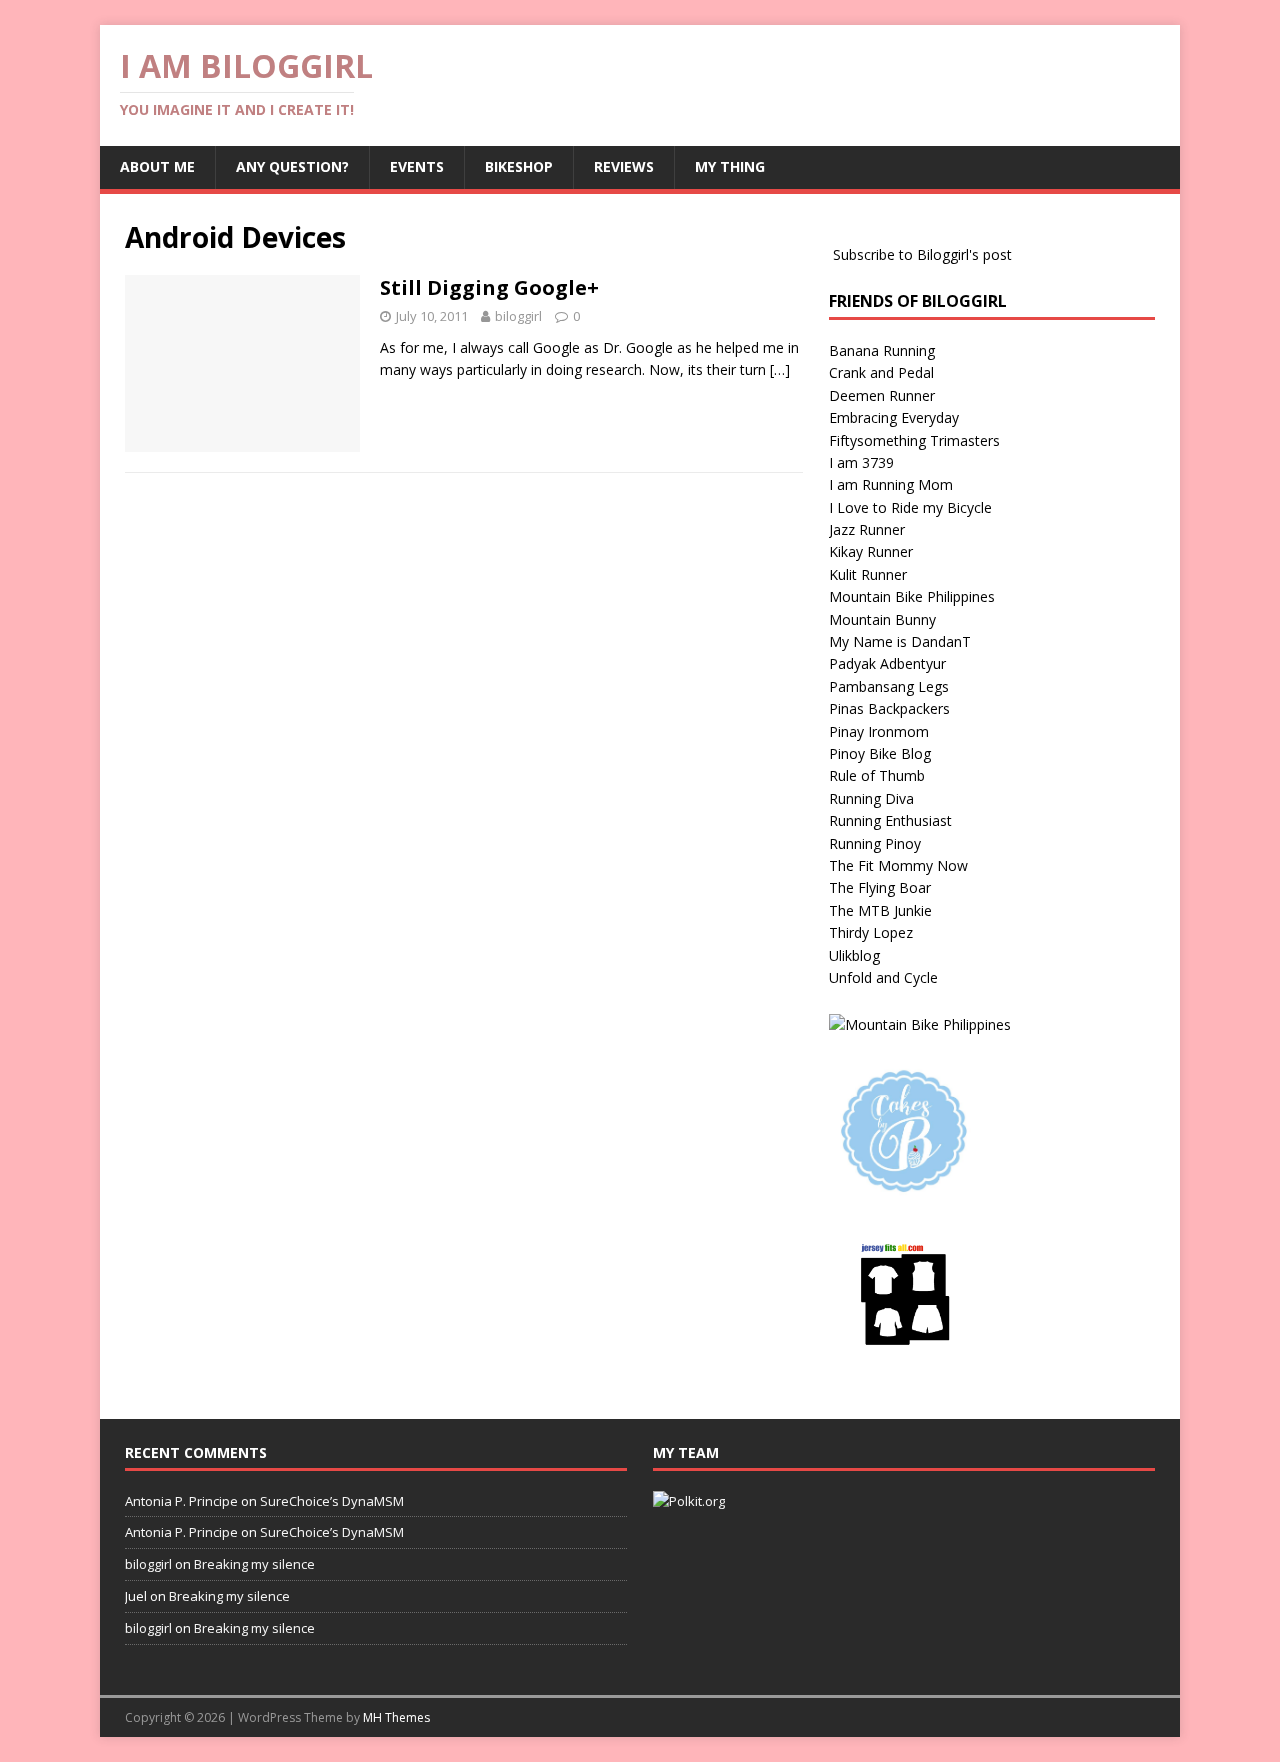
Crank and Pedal (881, 372)
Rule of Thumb (877, 775)
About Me (157, 166)
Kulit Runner (868, 574)
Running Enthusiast (890, 820)
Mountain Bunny (882, 619)
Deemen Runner (882, 395)
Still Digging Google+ (489, 287)
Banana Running (882, 350)
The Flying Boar (880, 887)
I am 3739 (861, 462)
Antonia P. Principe (181, 1501)
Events (417, 166)
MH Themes (396, 1717)
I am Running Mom (891, 484)
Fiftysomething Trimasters (914, 440)
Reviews (624, 166)
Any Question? (292, 166)
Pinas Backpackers (889, 708)
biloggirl (518, 316)
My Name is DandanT (900, 641)
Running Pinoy (875, 843)
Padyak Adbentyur (887, 663)
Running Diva (871, 798)
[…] (780, 369)
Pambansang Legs (889, 686)
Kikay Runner (871, 551)
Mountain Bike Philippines (912, 596)
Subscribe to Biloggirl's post (922, 254)
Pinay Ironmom (879, 731)
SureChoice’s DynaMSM (332, 1501)
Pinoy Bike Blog (880, 753)
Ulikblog (854, 955)
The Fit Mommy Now (898, 865)
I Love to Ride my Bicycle (910, 507)
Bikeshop (519, 166)
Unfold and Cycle (883, 977)
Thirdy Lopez (871, 932)
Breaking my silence (254, 1564)
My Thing (730, 166)
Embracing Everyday (894, 417)
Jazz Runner (867, 529)
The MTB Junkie (880, 910)
